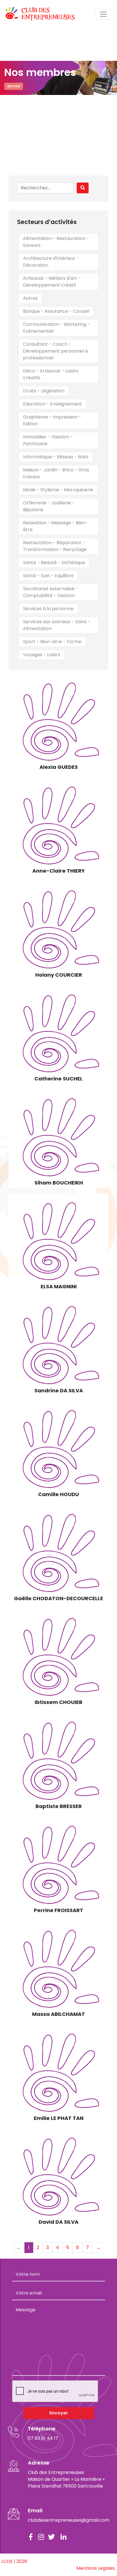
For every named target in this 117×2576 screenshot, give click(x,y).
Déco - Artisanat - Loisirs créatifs (51, 374)
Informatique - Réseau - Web (56, 457)
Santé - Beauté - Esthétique (54, 563)
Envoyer (59, 2413)
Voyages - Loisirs (42, 655)
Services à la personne (48, 609)
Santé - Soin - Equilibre (48, 576)
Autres (30, 298)
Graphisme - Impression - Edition (52, 420)
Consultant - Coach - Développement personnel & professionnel (56, 351)
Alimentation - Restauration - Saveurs (56, 242)
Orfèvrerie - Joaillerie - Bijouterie (49, 506)
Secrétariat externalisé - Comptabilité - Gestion (51, 592)
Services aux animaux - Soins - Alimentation (57, 625)
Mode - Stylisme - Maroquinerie (58, 490)
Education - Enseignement (53, 404)
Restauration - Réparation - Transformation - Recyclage (55, 546)
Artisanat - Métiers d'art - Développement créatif (52, 282)
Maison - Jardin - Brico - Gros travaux (56, 473)
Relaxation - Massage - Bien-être (55, 526)
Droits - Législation (44, 391)
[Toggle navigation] (103, 14)
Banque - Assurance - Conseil (56, 311)
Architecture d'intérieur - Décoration (51, 262)
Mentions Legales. (96, 2568)
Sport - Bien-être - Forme (52, 642)
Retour (14, 86)
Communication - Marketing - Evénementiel (57, 328)
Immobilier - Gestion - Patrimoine (48, 440)
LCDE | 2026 (14, 2561)
